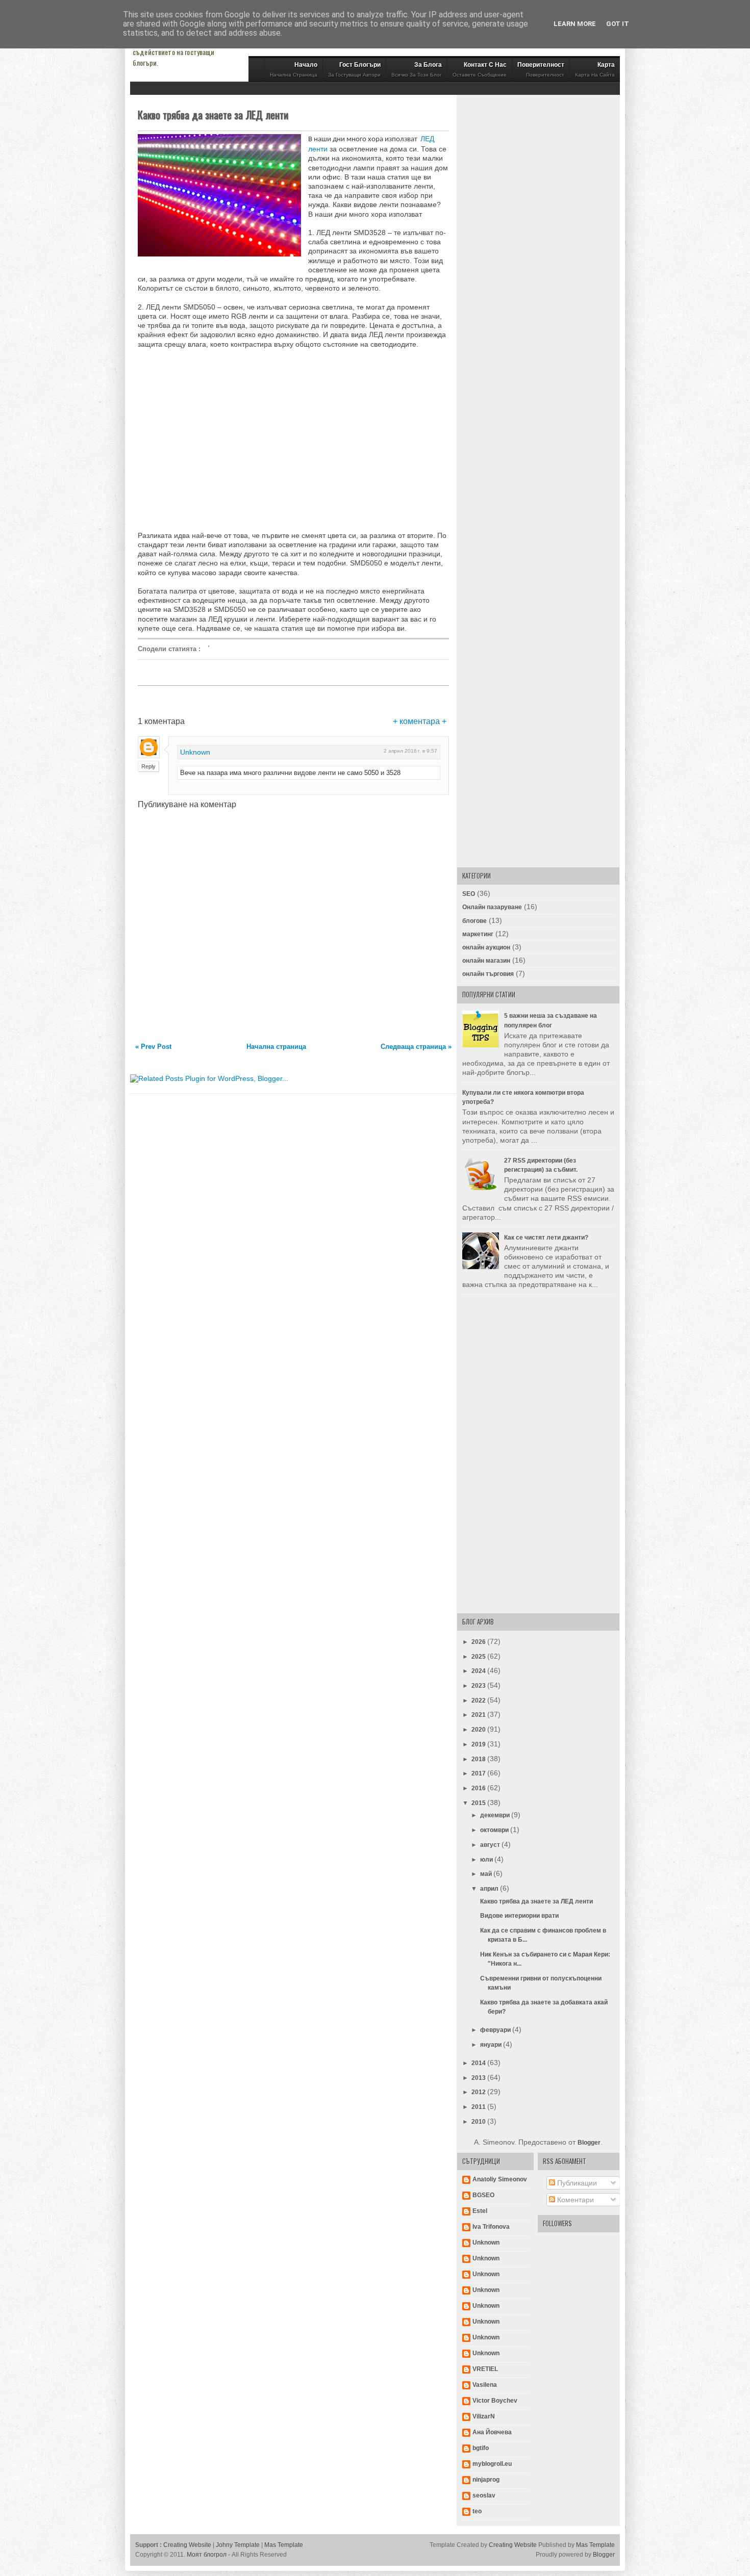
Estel (480, 2211)
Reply (148, 766)
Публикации (576, 2183)
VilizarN (484, 2416)
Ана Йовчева (492, 2432)
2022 (479, 1701)
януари (492, 2045)
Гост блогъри (354, 69)
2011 (479, 2107)
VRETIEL (485, 2369)
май (487, 1874)
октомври (495, 1830)
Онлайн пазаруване (492, 907)
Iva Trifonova (491, 2227)
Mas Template (284, 2545)
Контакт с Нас (480, 69)
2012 (479, 2092)
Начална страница (276, 1047)
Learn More (575, 24)
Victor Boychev (495, 2401)
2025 (479, 1657)
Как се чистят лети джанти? (546, 1238)
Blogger (589, 2143)
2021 (479, 1715)
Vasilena (485, 2385)
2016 (479, 1788)
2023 (479, 1686)
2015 (479, 1803)
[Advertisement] (223, 439)
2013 (479, 2078)
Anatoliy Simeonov (500, 2179)
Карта (595, 69)
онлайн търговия (488, 974)
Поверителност (541, 69)
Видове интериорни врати (519, 1916)
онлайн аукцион (486, 947)
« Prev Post (153, 1047)
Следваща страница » (416, 1047)
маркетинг (478, 934)
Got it (618, 24)
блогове (474, 921)
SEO (469, 894)
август (491, 1845)
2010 (479, 2122)
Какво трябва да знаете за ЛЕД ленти (213, 115)
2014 (479, 2063)
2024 (479, 1671)
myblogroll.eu (492, 2464)
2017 (479, 1773)
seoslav (484, 2495)
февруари (496, 2030)
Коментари (574, 2200)
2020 (479, 1730)
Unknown (195, 752)
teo (477, 2511)
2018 (479, 1759)
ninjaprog (486, 2480)
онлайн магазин (486, 961)
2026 (479, 1642)
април (490, 1889)
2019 (479, 1744)
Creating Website (187, 2545)
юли (487, 1860)
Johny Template (238, 2545)
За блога (417, 69)
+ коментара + (420, 721)
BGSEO (483, 2195)
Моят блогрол (207, 2555)
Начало (294, 69)
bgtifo (481, 2448)
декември (496, 1815)
